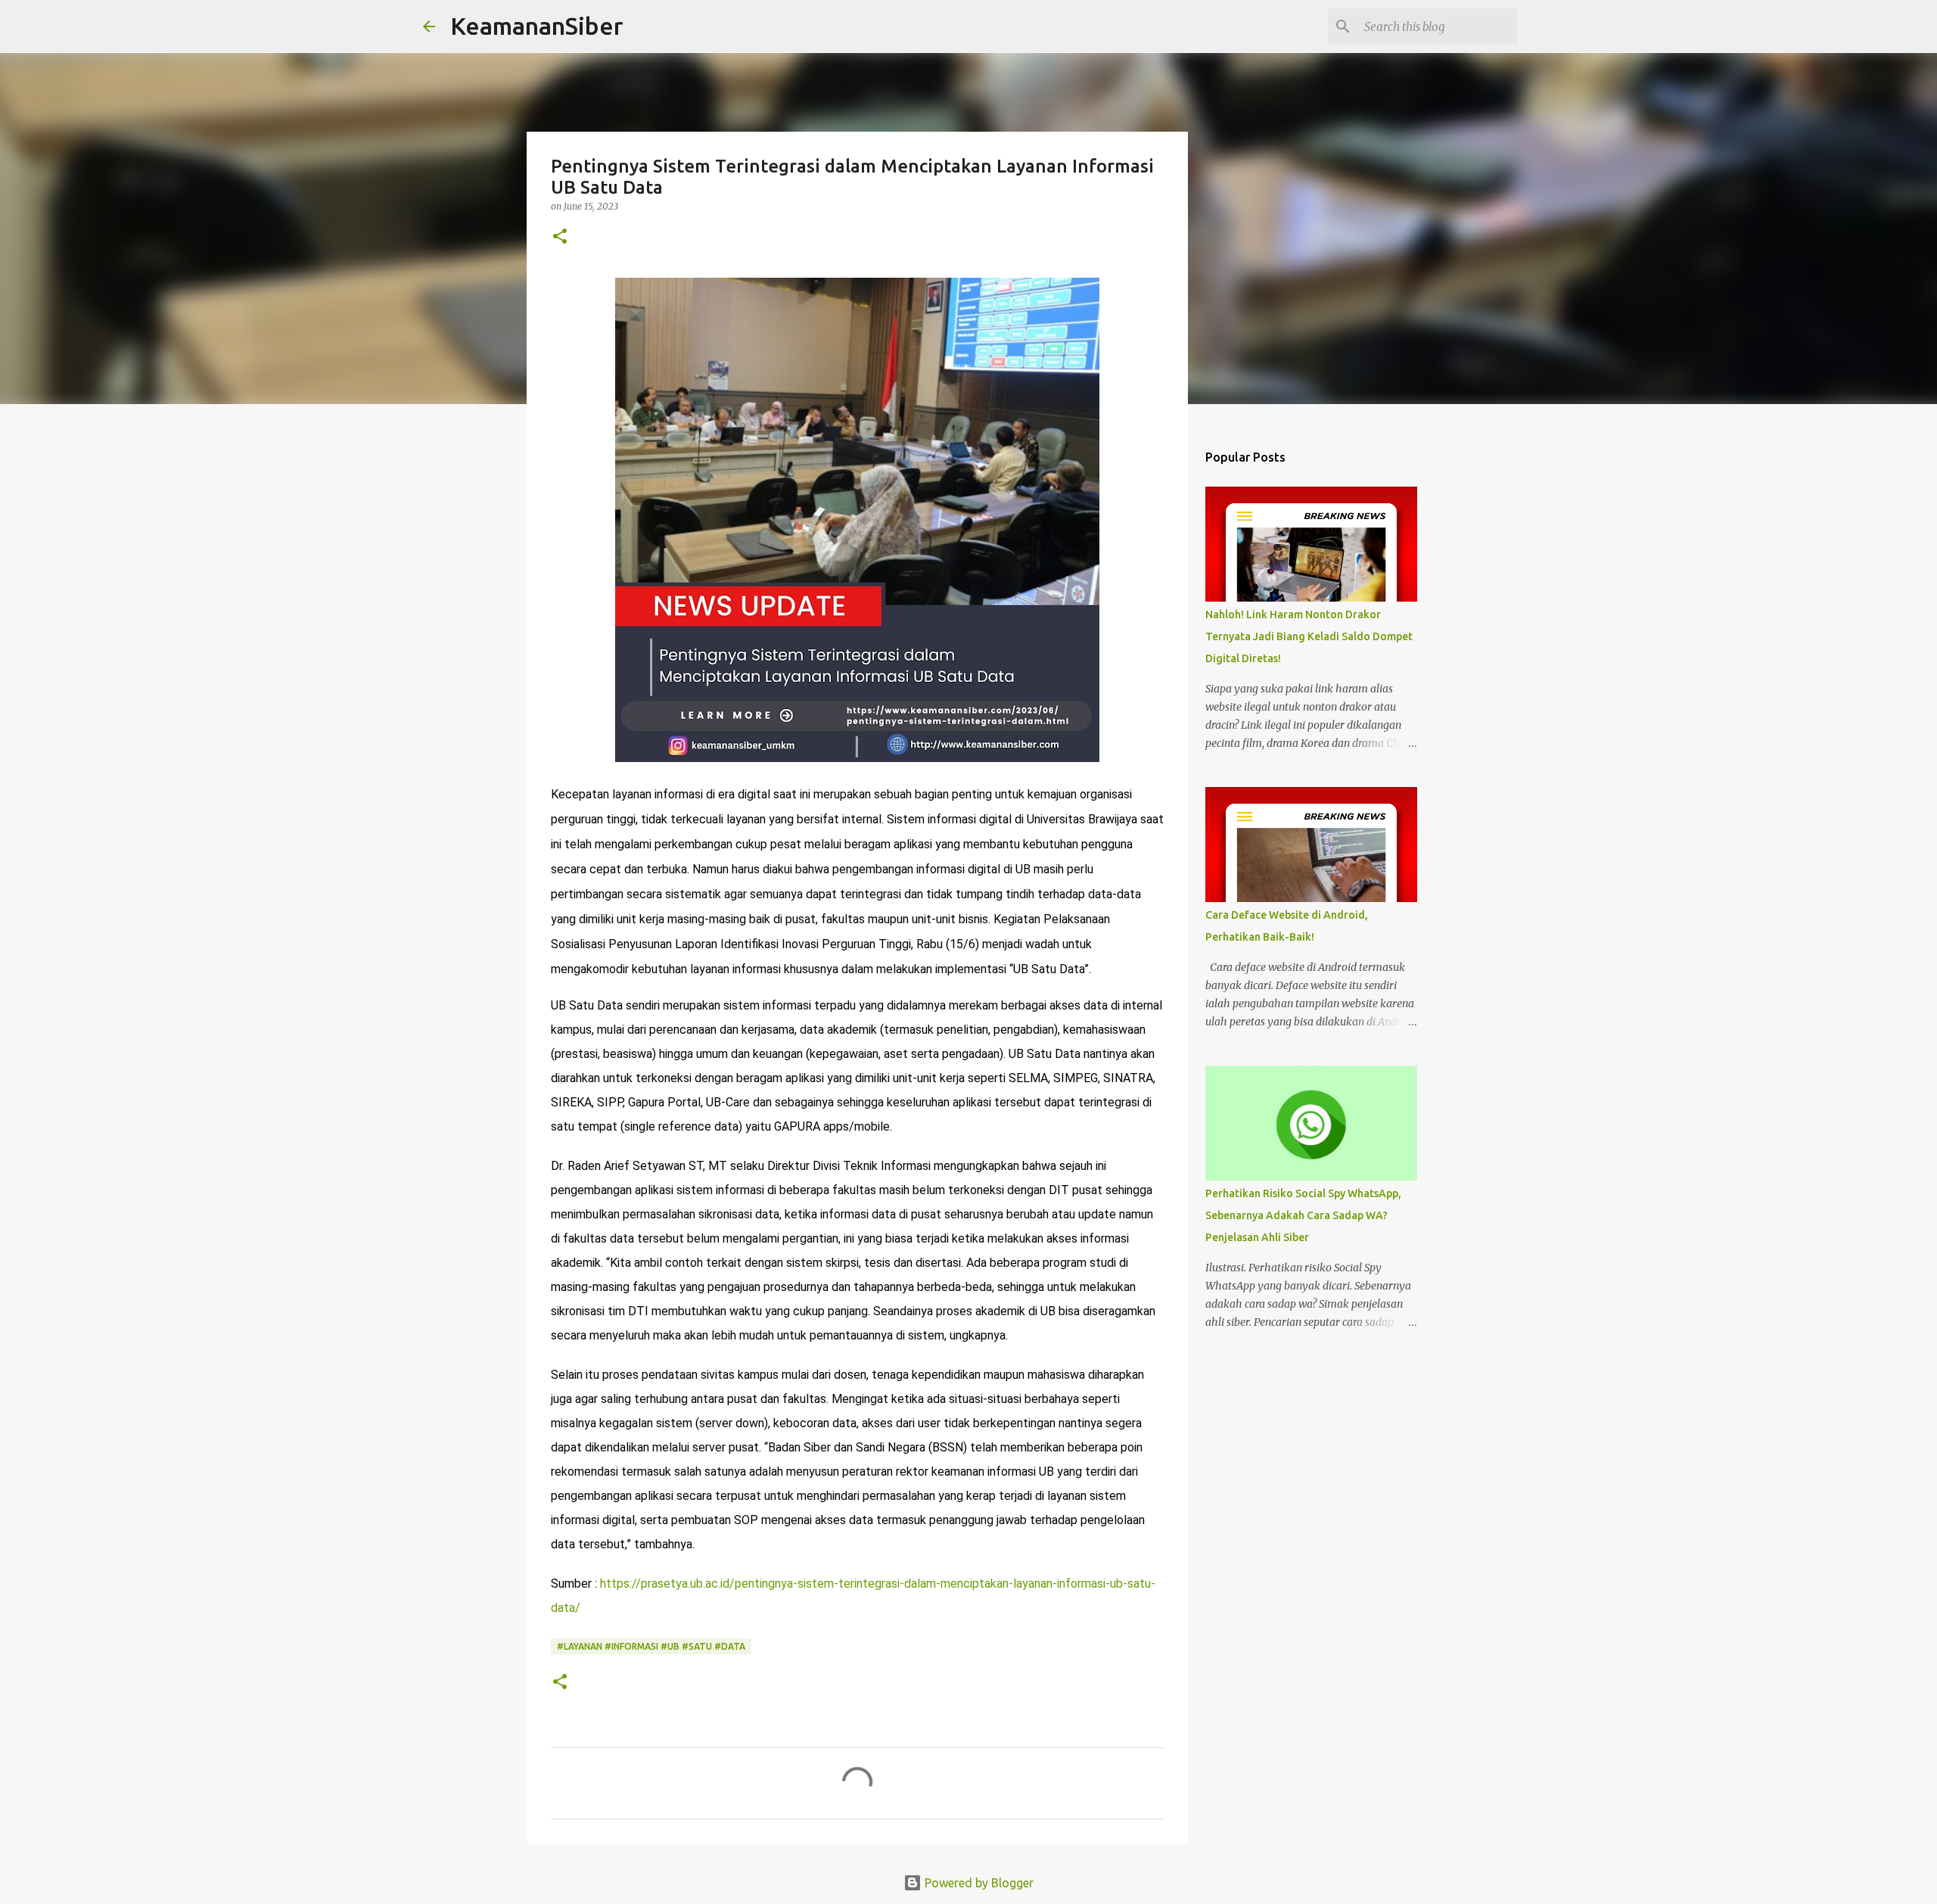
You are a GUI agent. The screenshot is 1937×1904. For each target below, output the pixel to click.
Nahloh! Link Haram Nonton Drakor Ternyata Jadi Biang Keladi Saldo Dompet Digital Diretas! (1309, 636)
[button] (560, 237)
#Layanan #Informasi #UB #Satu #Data (651, 1646)
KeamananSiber (537, 26)
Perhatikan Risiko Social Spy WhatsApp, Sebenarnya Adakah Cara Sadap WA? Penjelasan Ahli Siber (1303, 1215)
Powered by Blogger (978, 1883)
